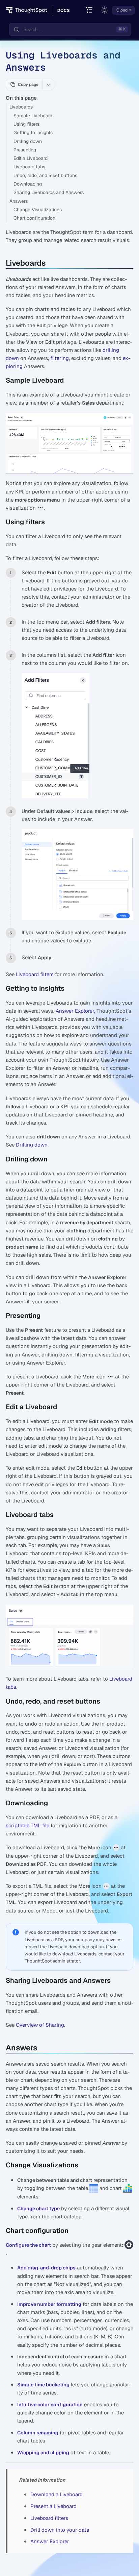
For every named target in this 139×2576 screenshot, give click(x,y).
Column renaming (38, 2433)
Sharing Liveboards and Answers (49, 192)
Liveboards (21, 107)
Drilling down (28, 141)
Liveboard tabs (29, 167)
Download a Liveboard (57, 2494)
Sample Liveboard (33, 116)
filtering (60, 358)
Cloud (122, 10)
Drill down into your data (60, 2530)
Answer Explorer (75, 1011)
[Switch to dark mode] (105, 10)
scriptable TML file (27, 1825)
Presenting (25, 150)
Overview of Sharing (40, 2025)
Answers (19, 201)
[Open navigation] (90, 10)
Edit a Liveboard (31, 158)
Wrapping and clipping (43, 2453)
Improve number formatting (49, 2304)
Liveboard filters (35, 974)
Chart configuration (34, 218)
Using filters (26, 124)
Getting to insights (33, 133)
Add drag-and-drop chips (46, 2268)
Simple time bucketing (43, 2385)
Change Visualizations (38, 210)
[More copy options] (48, 85)
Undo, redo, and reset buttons (45, 175)
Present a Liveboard (53, 2506)
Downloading (28, 184)
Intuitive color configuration (50, 2405)
